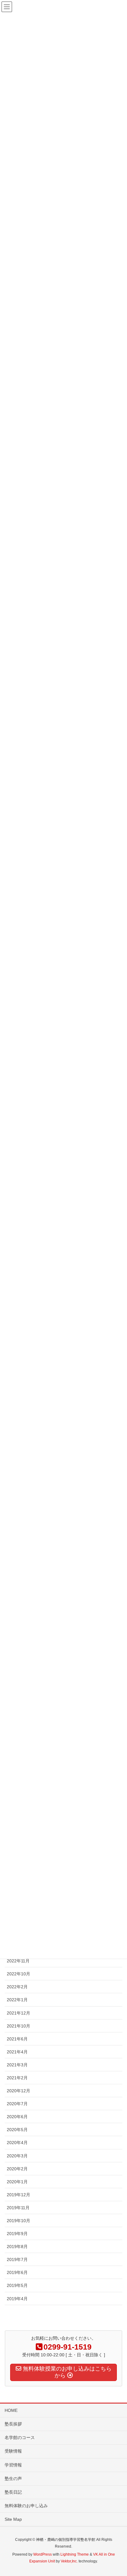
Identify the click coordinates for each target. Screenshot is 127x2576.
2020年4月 (17, 2143)
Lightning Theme (75, 2554)
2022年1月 (17, 2000)
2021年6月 (17, 2039)
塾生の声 (13, 2479)
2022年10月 (18, 1974)
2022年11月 (18, 1961)
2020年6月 (17, 2117)
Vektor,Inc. (69, 2561)
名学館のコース (20, 2437)
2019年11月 (18, 2208)
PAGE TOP (117, 2493)
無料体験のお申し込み (26, 2506)
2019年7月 (17, 2259)
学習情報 (13, 2465)
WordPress (43, 2554)
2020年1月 (17, 2182)
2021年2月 (17, 2078)
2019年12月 (18, 2195)
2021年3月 (17, 2065)
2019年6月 (17, 2272)
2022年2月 (17, 1987)
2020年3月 (17, 2156)
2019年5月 (17, 2285)
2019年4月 (17, 2299)
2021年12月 (18, 2013)
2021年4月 (17, 2052)
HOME (11, 2410)
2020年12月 (18, 2091)
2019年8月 (17, 2247)
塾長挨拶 (13, 2424)
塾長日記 (13, 2492)
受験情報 (13, 2451)
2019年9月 (17, 2234)
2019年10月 (18, 2221)
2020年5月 (17, 2130)
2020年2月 (17, 2169)
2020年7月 (17, 2104)
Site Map (13, 2519)
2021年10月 (18, 2026)
